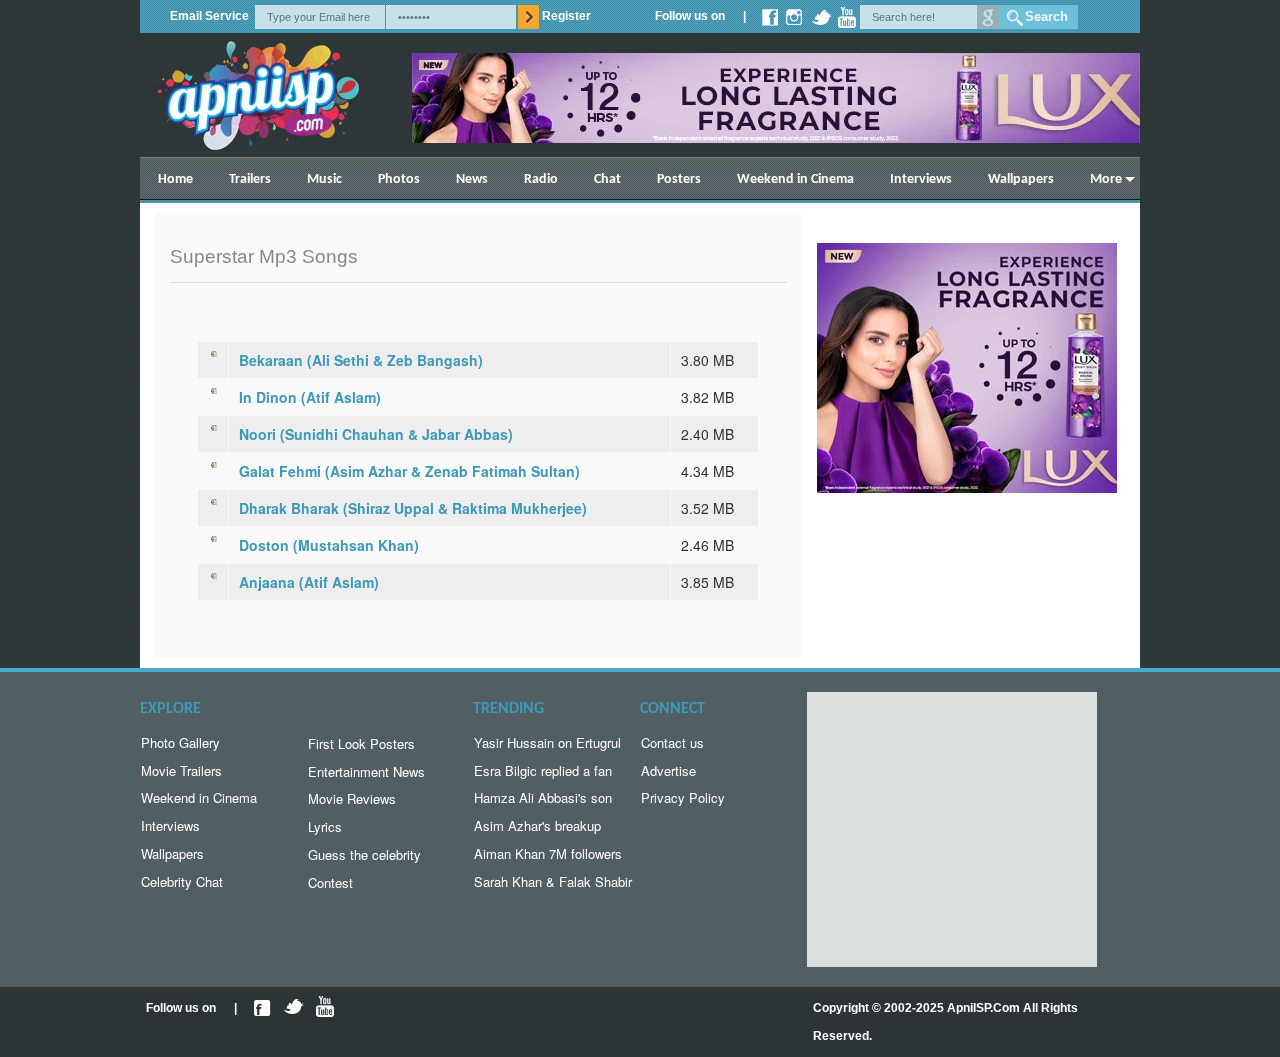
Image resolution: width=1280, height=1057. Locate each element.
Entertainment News (366, 771)
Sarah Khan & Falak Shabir (553, 881)
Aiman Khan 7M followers (548, 853)
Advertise (668, 770)
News (472, 179)
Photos (399, 179)
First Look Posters (361, 743)
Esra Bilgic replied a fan (543, 770)
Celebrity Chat (182, 881)
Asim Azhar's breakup (537, 825)
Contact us (672, 742)
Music (324, 179)
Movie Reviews (352, 798)
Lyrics (325, 826)
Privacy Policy (683, 797)
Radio (541, 179)
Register (566, 16)
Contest (330, 882)
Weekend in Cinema (795, 179)
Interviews (921, 179)
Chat (607, 179)
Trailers (250, 179)
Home (175, 179)
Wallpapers (1021, 179)
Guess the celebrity (364, 854)
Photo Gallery (180, 742)
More (1106, 179)
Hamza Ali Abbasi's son (543, 797)
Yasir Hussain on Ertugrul (547, 742)
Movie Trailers (181, 770)
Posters (679, 179)
